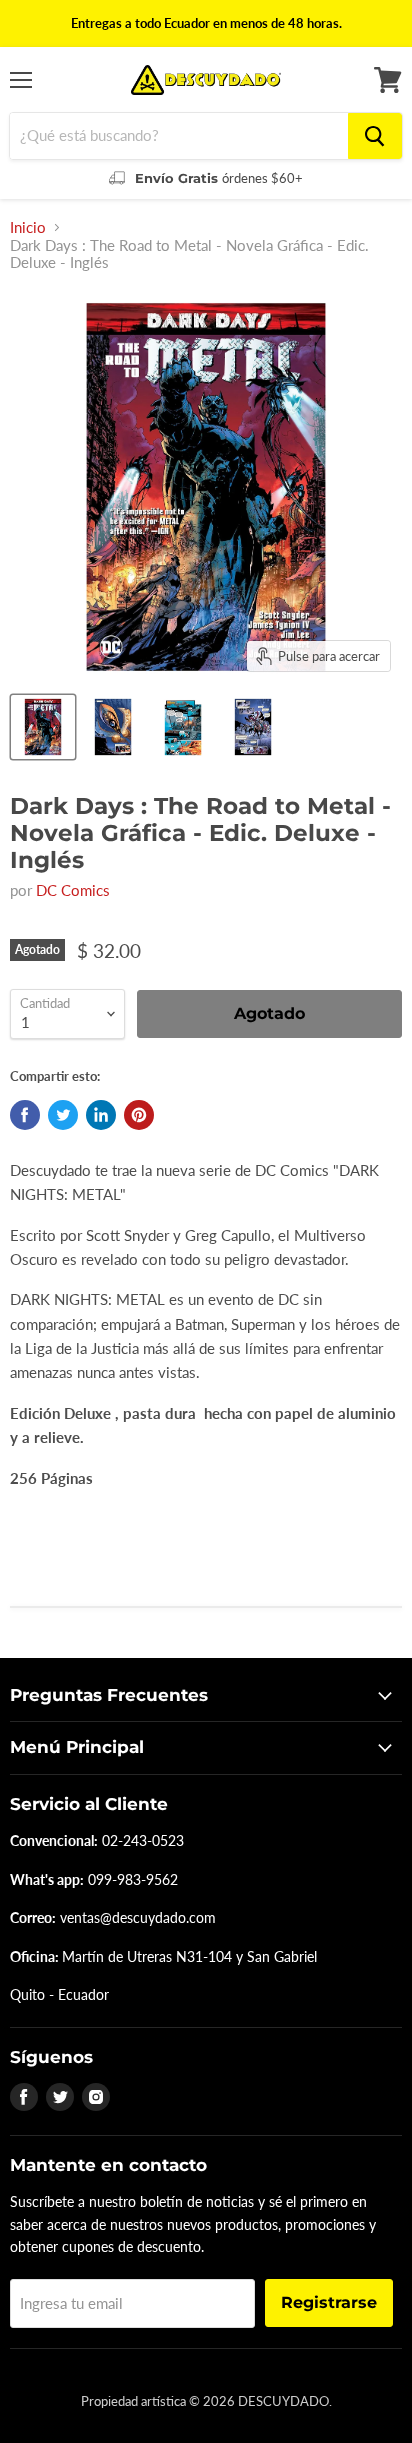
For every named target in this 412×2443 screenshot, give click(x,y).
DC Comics (73, 890)
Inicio (28, 227)
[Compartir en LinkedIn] (101, 1115)
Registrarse (329, 2302)
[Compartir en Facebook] (25, 1115)
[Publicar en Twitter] (63, 1115)
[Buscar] (375, 136)
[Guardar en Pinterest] (139, 1115)
